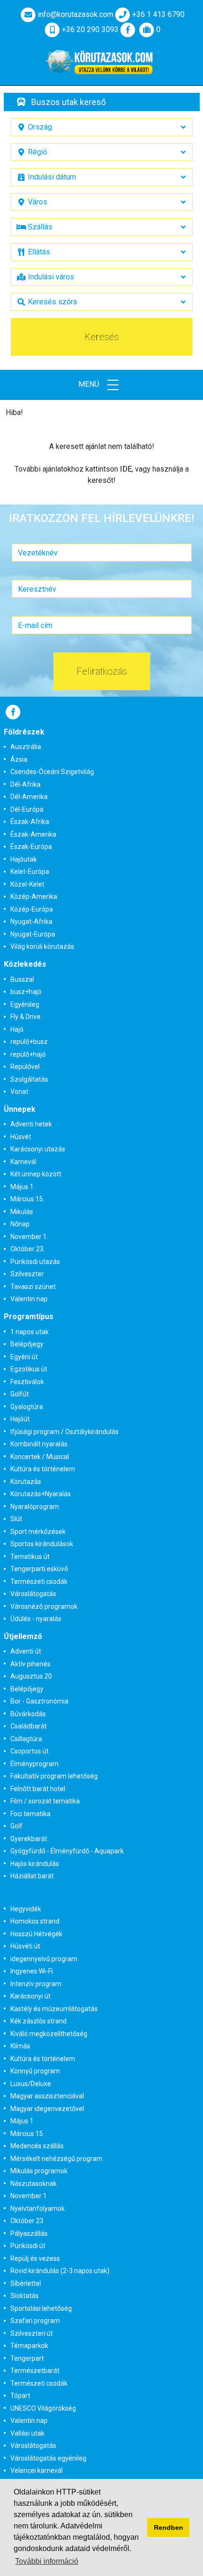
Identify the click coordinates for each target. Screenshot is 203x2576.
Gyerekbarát (29, 1839)
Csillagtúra (26, 1739)
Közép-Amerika (34, 897)
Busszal (22, 979)
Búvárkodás (28, 1714)
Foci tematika (30, 1814)
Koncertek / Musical (40, 1457)
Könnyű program (35, 2071)
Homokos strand (35, 1921)
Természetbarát (35, 2371)
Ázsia (19, 759)
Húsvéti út (25, 1946)
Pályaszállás (29, 2234)
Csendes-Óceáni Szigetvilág (52, 772)
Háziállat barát (32, 1876)
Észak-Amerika (33, 834)
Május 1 (22, 2121)
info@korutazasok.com (76, 14)
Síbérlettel (26, 2283)
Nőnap (20, 1224)
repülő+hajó (28, 1054)
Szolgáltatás (29, 1079)
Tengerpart (27, 2358)
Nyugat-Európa (33, 934)
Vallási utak (27, 2433)
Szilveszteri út (32, 2333)
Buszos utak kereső (68, 102)
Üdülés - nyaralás (36, 1619)
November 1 (29, 2196)
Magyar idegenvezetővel (47, 2109)
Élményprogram (34, 1764)
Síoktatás (25, 2296)
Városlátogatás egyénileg (48, 2458)
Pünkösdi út (28, 2246)
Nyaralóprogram (35, 1507)
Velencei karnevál (37, 2470)
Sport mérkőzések (38, 1532)
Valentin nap (29, 1299)
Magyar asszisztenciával (47, 2096)
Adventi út (26, 1651)
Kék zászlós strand (38, 2021)
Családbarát (29, 1726)
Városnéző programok (44, 1606)
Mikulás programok (39, 2171)
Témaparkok (29, 2346)
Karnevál (23, 1162)
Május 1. (23, 1187)
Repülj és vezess (35, 2258)
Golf (17, 1826)
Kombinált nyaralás (39, 1444)
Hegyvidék (26, 1909)
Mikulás (22, 1212)
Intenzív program (36, 1984)
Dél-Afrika (25, 784)
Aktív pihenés (30, 1664)
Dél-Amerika (29, 797)
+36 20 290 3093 (90, 29)
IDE (126, 469)
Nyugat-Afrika (31, 921)
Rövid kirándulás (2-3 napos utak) (60, 2271)
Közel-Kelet (27, 884)
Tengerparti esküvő (39, 1569)
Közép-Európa (32, 909)
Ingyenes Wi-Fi (32, 1971)
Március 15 (27, 2134)
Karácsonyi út (30, 1996)
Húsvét (21, 1137)
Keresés (102, 337)
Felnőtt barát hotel (38, 1789)
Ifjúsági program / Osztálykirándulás (64, 1432)
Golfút (20, 1394)
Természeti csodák (39, 1581)
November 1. (29, 1237)
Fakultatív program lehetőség (54, 1776)
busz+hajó (26, 992)
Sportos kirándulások (42, 1544)
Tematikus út (30, 1557)
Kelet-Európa (30, 872)
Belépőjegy (27, 1344)
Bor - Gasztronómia (39, 1701)
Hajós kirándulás (35, 1864)
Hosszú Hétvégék (36, 1934)
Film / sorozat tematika (45, 1801)
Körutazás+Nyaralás (41, 1494)
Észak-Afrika (30, 822)
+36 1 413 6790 (158, 14)
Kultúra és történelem (43, 1469)
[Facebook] (128, 30)
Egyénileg (25, 1004)
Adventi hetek (31, 1124)
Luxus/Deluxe (31, 2084)
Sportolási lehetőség (41, 2308)
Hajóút (20, 1419)
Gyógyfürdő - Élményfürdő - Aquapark (67, 1851)
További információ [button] (47, 2561)
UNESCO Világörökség (43, 2408)
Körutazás (26, 1482)
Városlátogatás (33, 1594)
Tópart (20, 2396)
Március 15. (27, 1199)
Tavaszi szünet (33, 1287)
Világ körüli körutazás (42, 946)
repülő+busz (29, 1042)
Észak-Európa (31, 847)
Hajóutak (24, 859)
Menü (90, 384)
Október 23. (28, 1249)
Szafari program (35, 2321)
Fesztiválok (27, 1382)
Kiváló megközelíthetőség (49, 2034)
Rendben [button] (169, 2527)
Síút (16, 1519)
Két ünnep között (36, 1174)
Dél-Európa (27, 809)
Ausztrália (26, 747)
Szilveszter (27, 1274)
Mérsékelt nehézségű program (56, 2159)
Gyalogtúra (27, 1407)
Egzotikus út (29, 1369)
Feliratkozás (102, 671)
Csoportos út (30, 1751)
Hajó (17, 1029)
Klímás (20, 2046)
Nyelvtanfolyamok (38, 2209)
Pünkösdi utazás (35, 1262)
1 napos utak (30, 1332)
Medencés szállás (37, 2146)
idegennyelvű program (44, 1959)
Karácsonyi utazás (38, 1149)
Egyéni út (24, 1357)
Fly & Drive (25, 1017)
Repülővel (25, 1067)
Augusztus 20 (31, 1676)
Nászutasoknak (34, 2184)
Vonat (19, 1092)
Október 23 (27, 2221)
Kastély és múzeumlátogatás (54, 2009)
